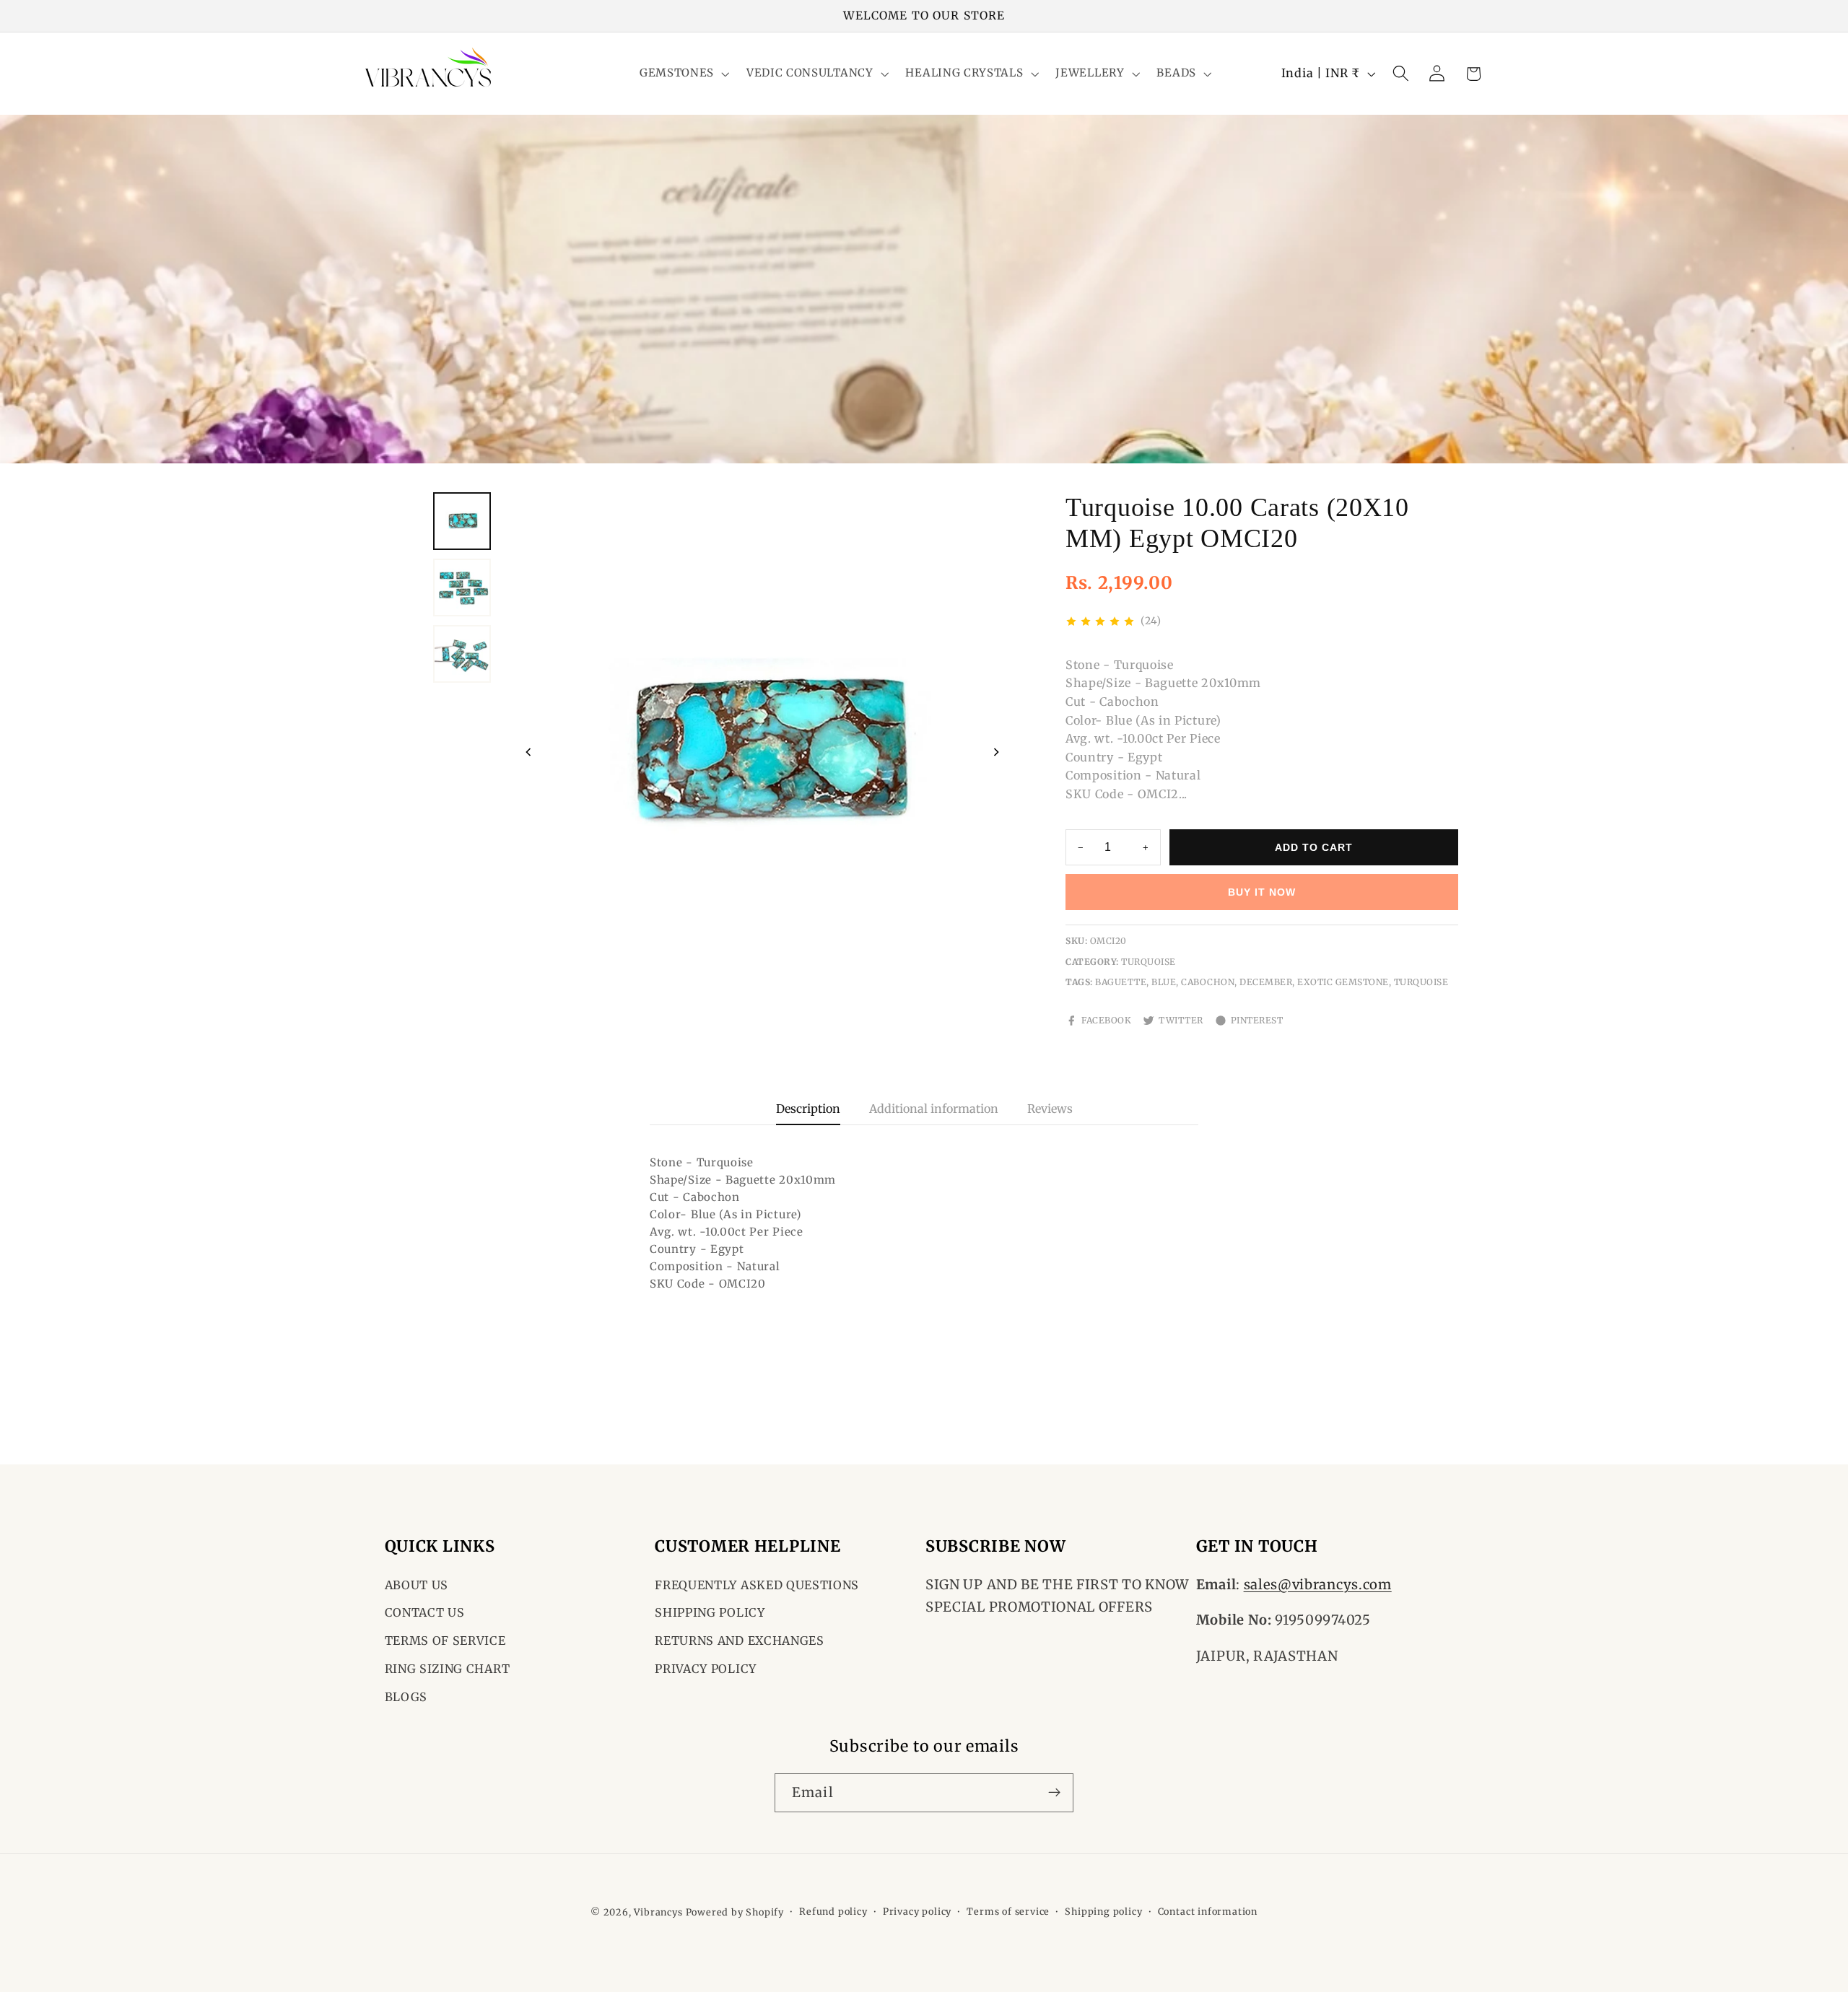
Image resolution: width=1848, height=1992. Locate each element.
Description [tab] (808, 1109)
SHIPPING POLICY (710, 1613)
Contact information (1208, 1912)
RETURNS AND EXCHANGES (740, 1641)
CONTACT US (425, 1613)
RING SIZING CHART (448, 1669)
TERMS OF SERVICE (445, 1641)
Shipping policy (1103, 1912)
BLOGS (406, 1697)
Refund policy (833, 1912)
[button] (683, 74)
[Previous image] (528, 752)
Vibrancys (658, 1912)
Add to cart (1314, 847)
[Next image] (996, 752)
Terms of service (1008, 1912)
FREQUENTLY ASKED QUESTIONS (757, 1585)
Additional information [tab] (934, 1109)
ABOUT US (417, 1585)
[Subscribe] (1054, 1792)
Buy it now (1262, 892)
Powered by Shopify (735, 1912)
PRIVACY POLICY (706, 1669)
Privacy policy (917, 1912)
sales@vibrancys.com (1318, 1585)
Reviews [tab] (1050, 1109)
